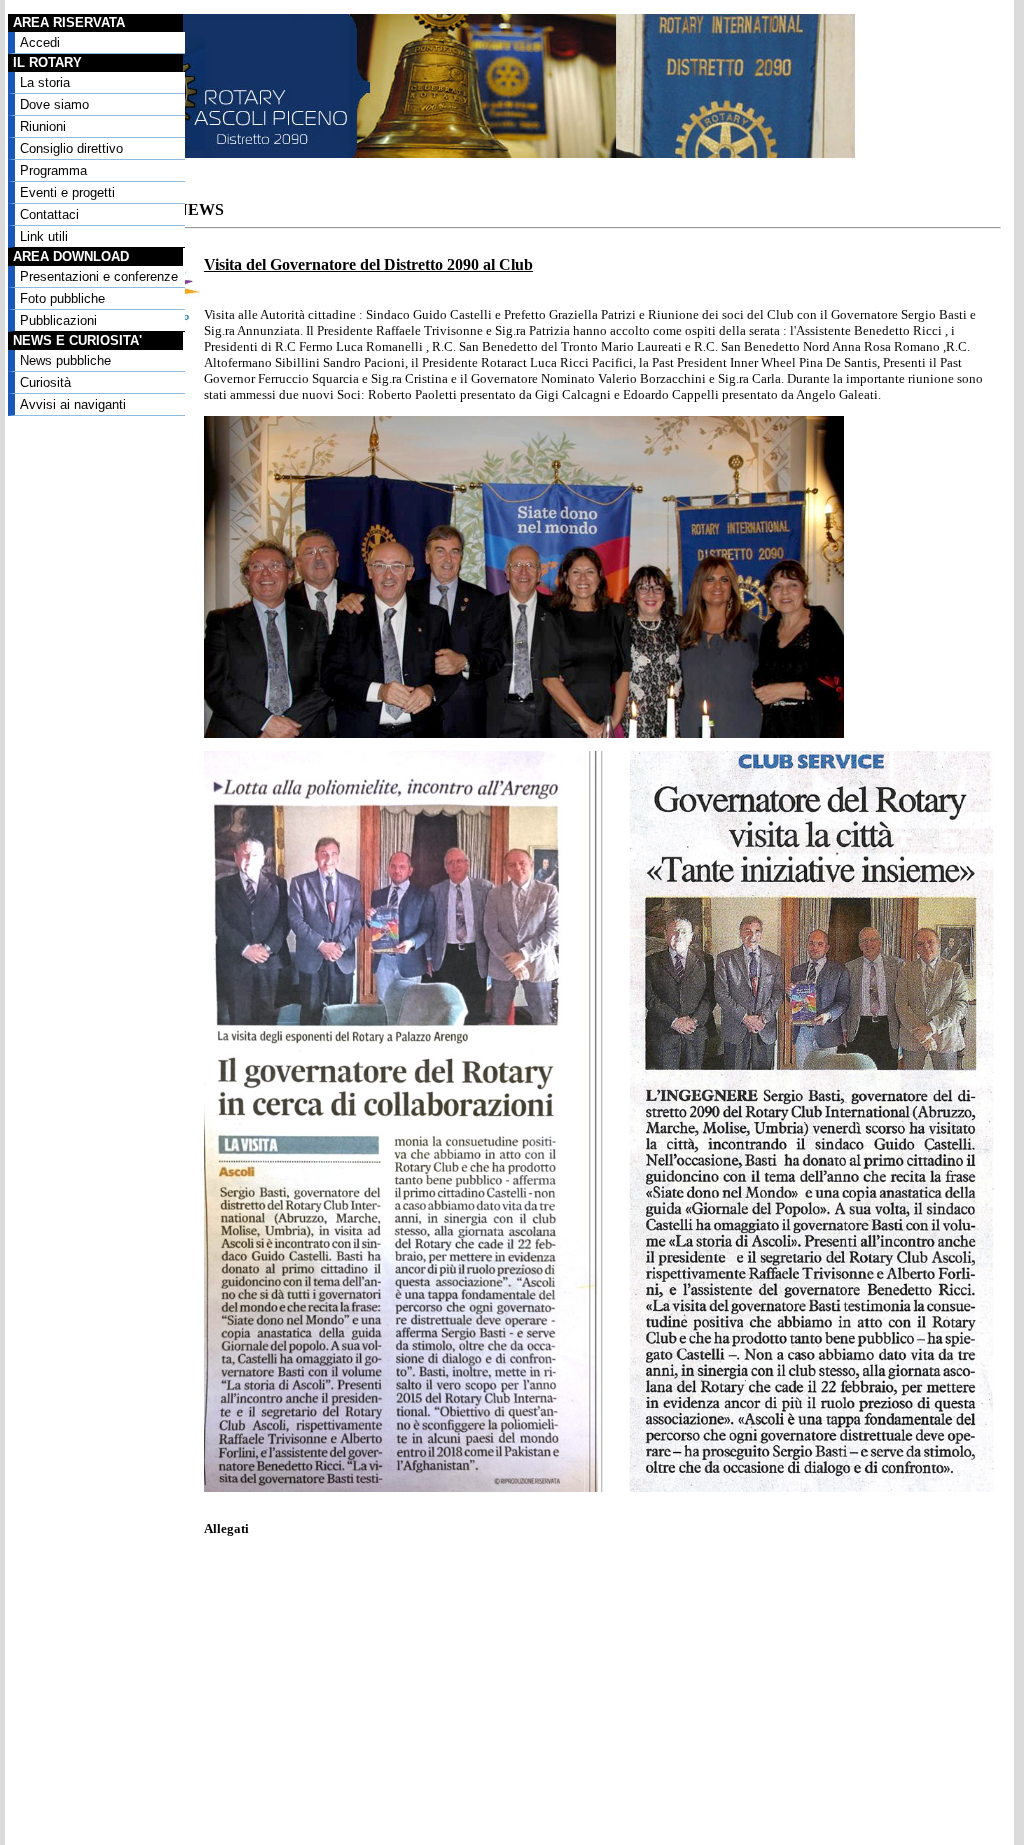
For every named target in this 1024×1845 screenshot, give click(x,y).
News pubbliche (65, 360)
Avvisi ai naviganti (73, 404)
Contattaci (49, 214)
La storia (45, 82)
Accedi (40, 42)
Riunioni (43, 126)
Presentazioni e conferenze (99, 276)
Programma (53, 170)
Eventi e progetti (67, 192)
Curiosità (45, 382)
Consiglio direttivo (71, 148)
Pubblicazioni (58, 320)
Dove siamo (54, 104)
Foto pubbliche (62, 298)
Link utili (44, 236)
